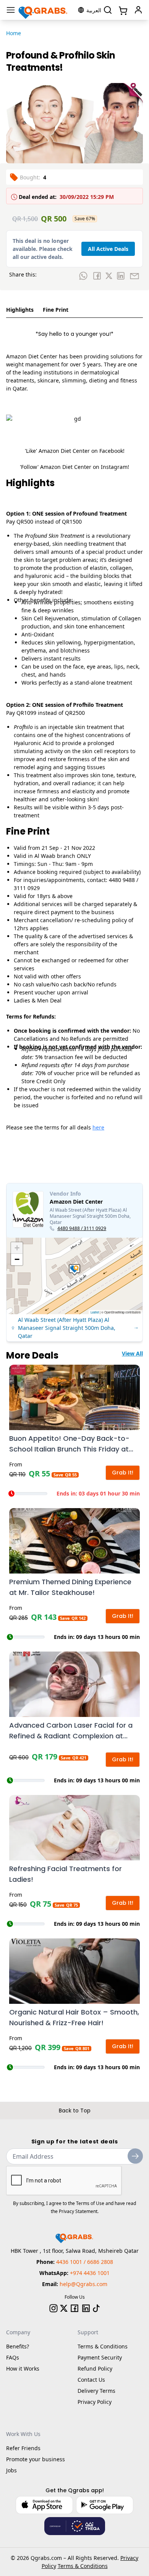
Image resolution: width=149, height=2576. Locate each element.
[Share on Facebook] (97, 276)
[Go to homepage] (43, 10)
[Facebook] (74, 2308)
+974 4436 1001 (90, 2273)
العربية (94, 10)
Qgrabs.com (46, 2558)
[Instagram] (53, 2308)
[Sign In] (138, 10)
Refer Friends (23, 2448)
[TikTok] (96, 2308)
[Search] (108, 10)
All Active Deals (108, 249)
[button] (74, 1270)
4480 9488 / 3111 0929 (82, 1229)
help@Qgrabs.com (83, 2284)
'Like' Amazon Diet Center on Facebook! (75, 451)
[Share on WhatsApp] (83, 276)
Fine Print (56, 310)
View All (132, 1353)
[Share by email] (134, 276)
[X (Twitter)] (64, 2308)
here (98, 1127)
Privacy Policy (95, 2402)
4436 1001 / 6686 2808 (85, 2262)
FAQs (13, 2357)
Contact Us (91, 2380)
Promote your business (36, 2459)
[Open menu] (11, 10)
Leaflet (95, 1312)
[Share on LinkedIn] (121, 276)
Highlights (20, 310)
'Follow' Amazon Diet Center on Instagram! (74, 467)
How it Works (23, 2369)
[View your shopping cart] (122, 10)
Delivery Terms (96, 2391)
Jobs (11, 2470)
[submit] (135, 2156)
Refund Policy (95, 2369)
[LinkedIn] (86, 2308)
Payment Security (100, 2357)
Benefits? (18, 2346)
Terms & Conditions (103, 2346)
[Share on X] (109, 276)
